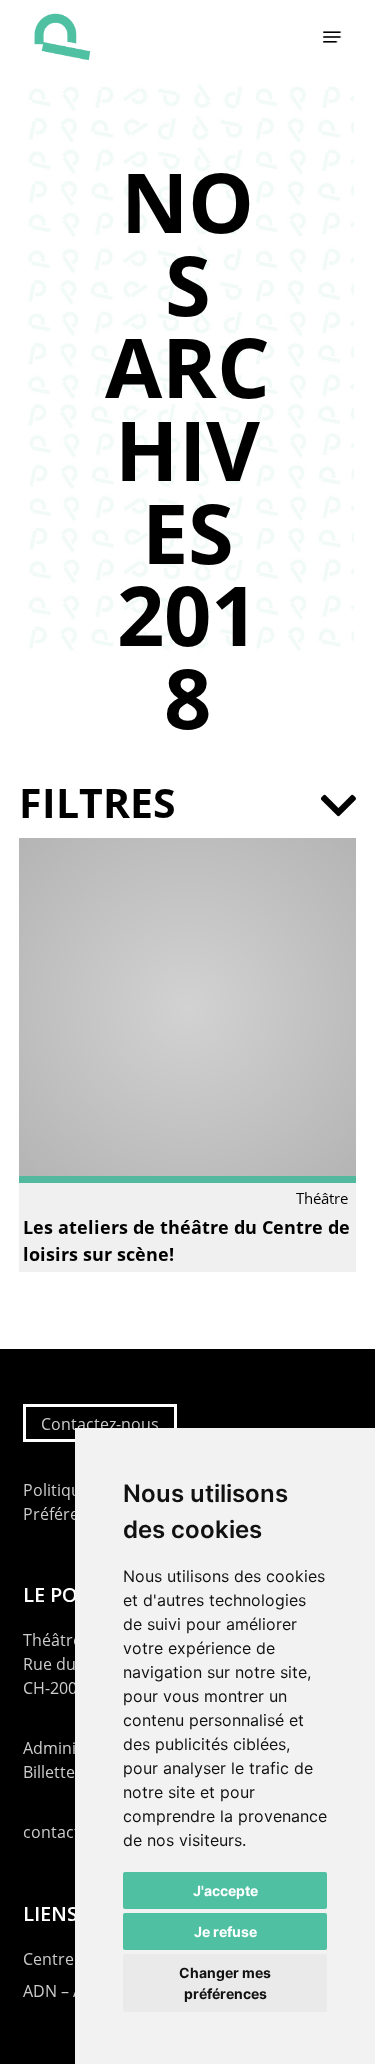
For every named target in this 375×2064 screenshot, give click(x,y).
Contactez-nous (100, 1424)
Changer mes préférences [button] (225, 1983)
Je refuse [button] (225, 1931)
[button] (332, 37)
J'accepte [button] (225, 1890)
